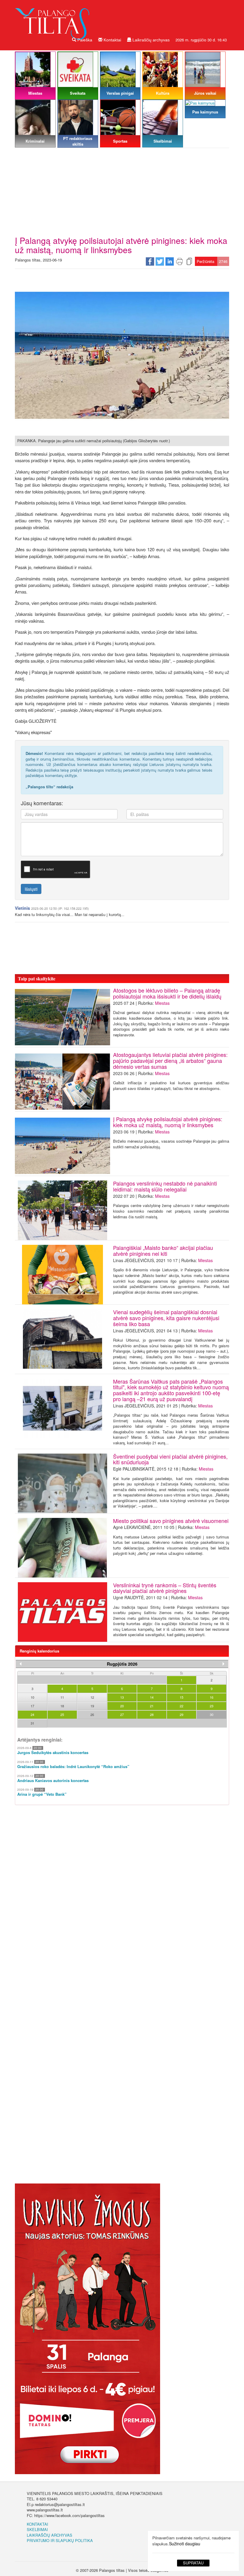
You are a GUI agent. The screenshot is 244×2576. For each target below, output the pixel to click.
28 (152, 1714)
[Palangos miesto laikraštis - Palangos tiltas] (54, 19)
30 (212, 1714)
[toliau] (223, 1664)
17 (32, 1706)
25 (62, 1714)
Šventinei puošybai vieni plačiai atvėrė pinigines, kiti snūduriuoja (170, 1459)
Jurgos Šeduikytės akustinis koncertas (53, 1753)
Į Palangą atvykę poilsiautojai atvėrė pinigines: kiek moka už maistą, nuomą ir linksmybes (168, 1122)
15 (182, 1697)
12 (92, 1697)
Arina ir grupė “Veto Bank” (42, 1794)
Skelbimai (37, 2529)
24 (32, 1714)
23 (212, 1706)
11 (62, 1697)
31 (32, 1723)
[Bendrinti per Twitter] (160, 261)
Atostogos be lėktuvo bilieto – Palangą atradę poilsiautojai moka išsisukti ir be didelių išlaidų (167, 993)
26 (92, 1714)
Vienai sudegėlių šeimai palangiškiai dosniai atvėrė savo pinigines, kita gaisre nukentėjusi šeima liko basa (166, 1318)
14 (152, 1697)
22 (182, 1706)
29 (182, 1714)
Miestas (162, 1003)
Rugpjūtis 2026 (122, 1664)
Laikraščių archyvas (150, 40)
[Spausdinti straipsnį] (179, 261)
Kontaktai (112, 40)
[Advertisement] (122, 191)
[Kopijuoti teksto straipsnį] (189, 261)
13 (122, 1697)
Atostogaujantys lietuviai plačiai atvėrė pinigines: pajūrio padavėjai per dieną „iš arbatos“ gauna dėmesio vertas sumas (170, 1060)
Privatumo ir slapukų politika (60, 2540)
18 (62, 1706)
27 (122, 1714)
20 (122, 1706)
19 (92, 1706)
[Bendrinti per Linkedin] (170, 261)
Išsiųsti (31, 889)
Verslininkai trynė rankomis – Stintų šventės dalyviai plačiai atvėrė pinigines (165, 1588)
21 (152, 1706)
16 (212, 1697)
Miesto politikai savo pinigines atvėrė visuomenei (171, 1521)
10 (32, 1697)
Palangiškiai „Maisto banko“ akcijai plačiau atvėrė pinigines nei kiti (163, 1250)
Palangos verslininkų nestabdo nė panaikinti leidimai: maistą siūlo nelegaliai (165, 1186)
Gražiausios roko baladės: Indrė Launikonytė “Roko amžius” (73, 1767)
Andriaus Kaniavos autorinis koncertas (53, 1781)
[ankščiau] (21, 1664)
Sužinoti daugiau (185, 2544)
